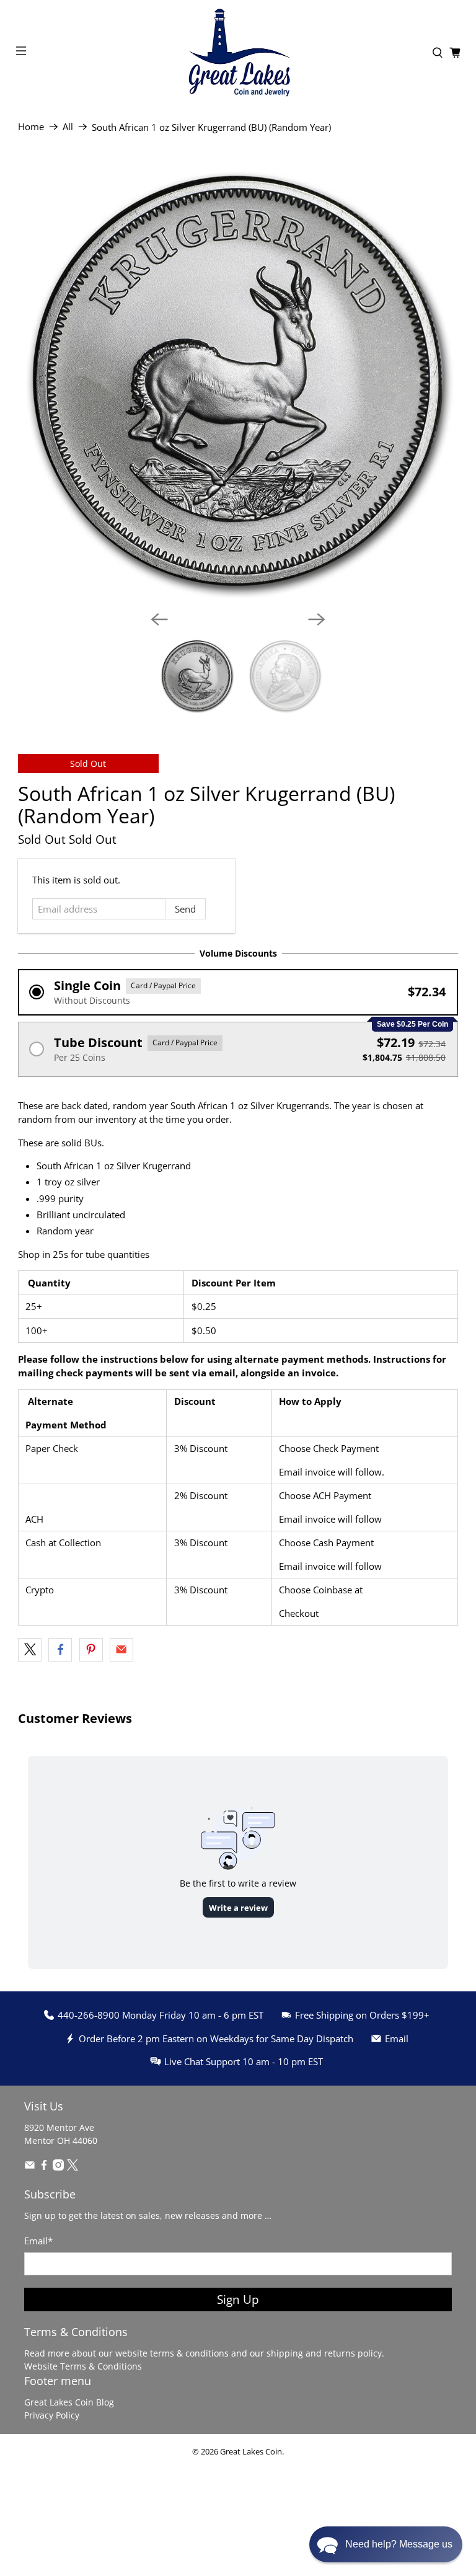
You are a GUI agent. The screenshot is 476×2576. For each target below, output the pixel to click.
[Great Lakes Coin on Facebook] (44, 2167)
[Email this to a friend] (121, 1650)
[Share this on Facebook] (60, 1650)
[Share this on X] (30, 1650)
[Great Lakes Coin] (238, 53)
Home (31, 127)
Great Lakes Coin (251, 2452)
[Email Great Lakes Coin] (30, 2167)
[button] (238, 992)
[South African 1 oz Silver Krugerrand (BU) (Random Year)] (238, 381)
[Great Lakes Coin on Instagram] (58, 2167)
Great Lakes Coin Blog (69, 2402)
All (68, 127)
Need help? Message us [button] (399, 2544)
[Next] (317, 619)
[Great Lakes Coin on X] (73, 2167)
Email (38, 2241)
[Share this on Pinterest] (91, 1650)
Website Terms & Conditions (83, 2366)
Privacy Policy (52, 2415)
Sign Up (238, 2299)
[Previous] (159, 619)
